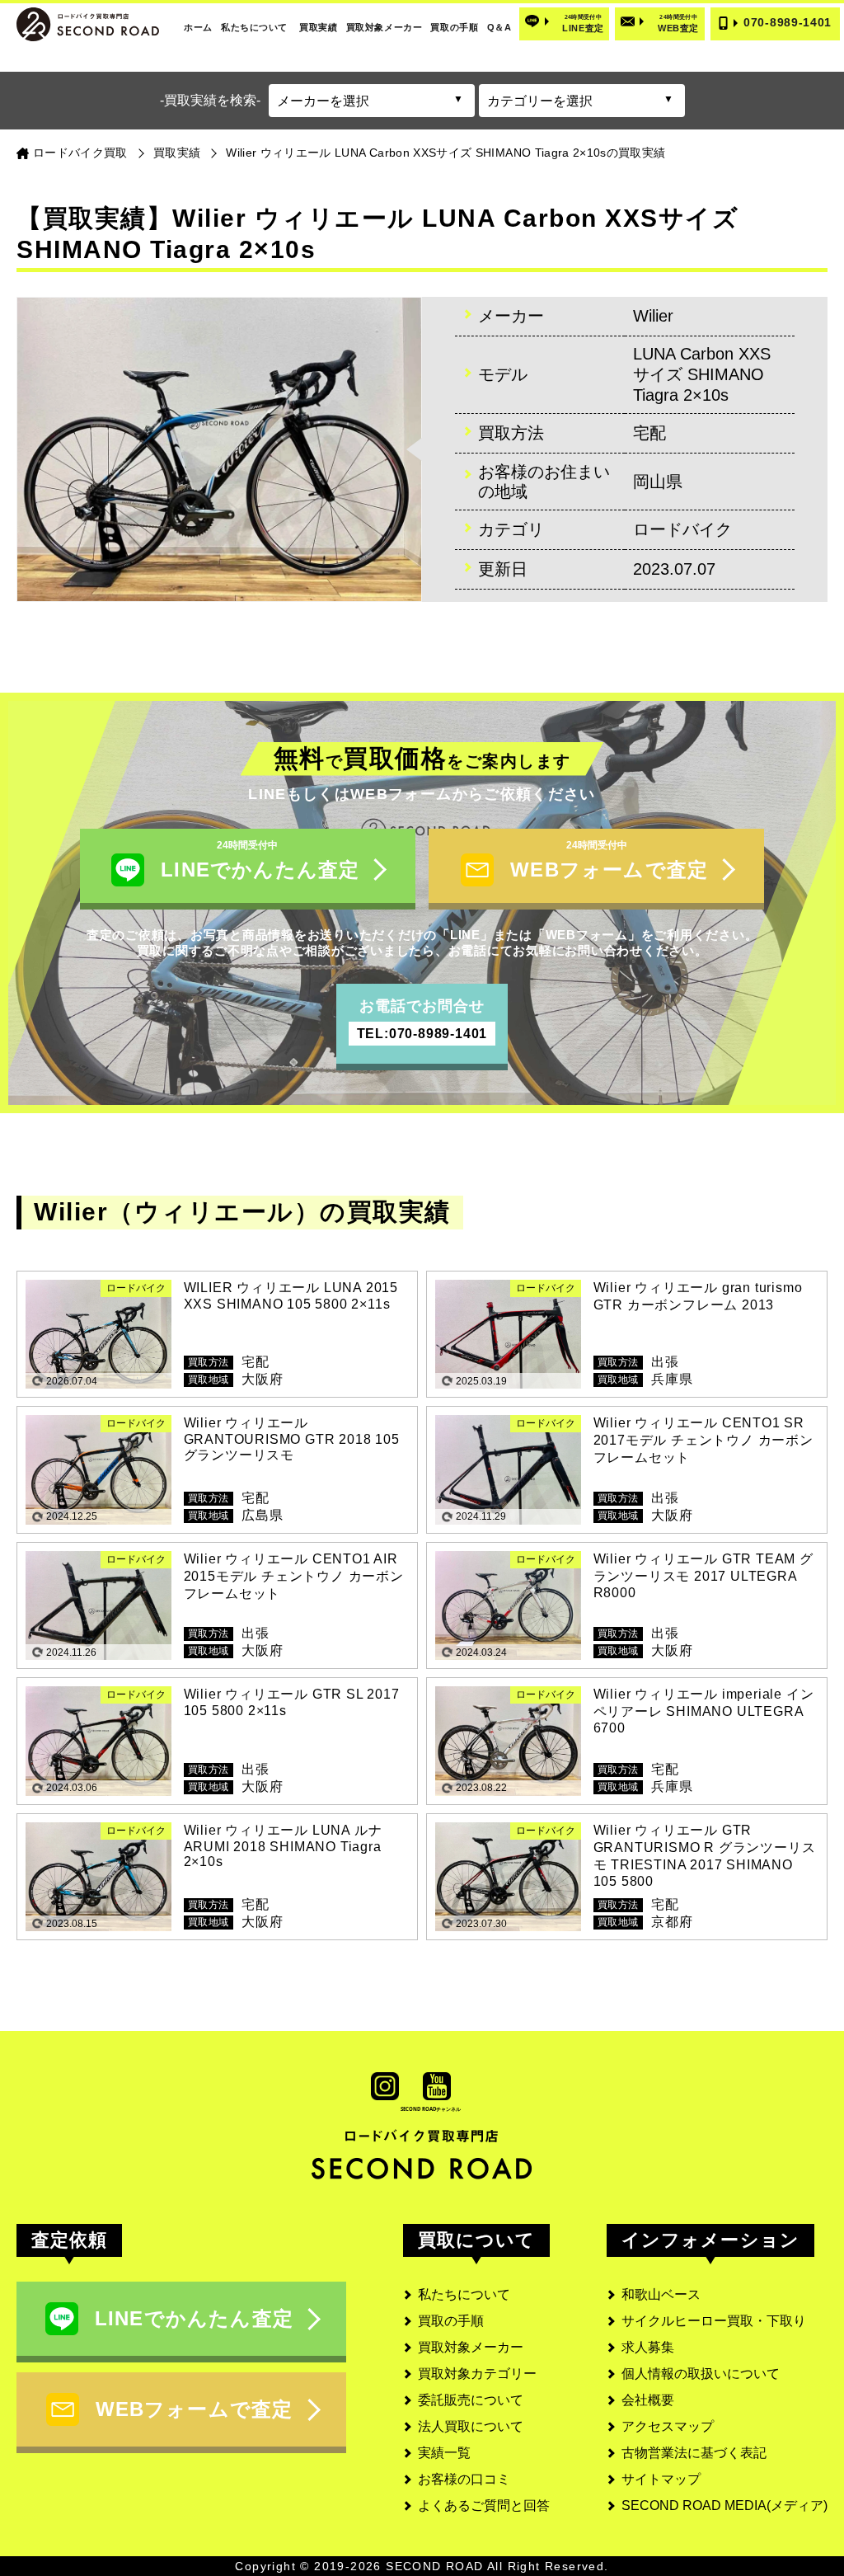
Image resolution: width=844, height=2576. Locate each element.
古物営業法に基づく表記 (694, 2453)
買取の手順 (454, 27)
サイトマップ (661, 2479)
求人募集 (648, 2347)
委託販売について (471, 2400)
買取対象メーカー (384, 27)
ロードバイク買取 (80, 153)
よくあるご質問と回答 (484, 2505)
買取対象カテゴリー (477, 2374)
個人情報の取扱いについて (701, 2374)
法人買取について (471, 2426)
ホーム (198, 27)
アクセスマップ (668, 2426)
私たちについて (254, 27)
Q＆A (499, 27)
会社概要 (648, 2400)
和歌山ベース (661, 2294)
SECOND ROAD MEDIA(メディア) (724, 2505)
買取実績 (318, 27)
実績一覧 (444, 2453)
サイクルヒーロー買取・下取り (714, 2321)
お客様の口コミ (464, 2479)
